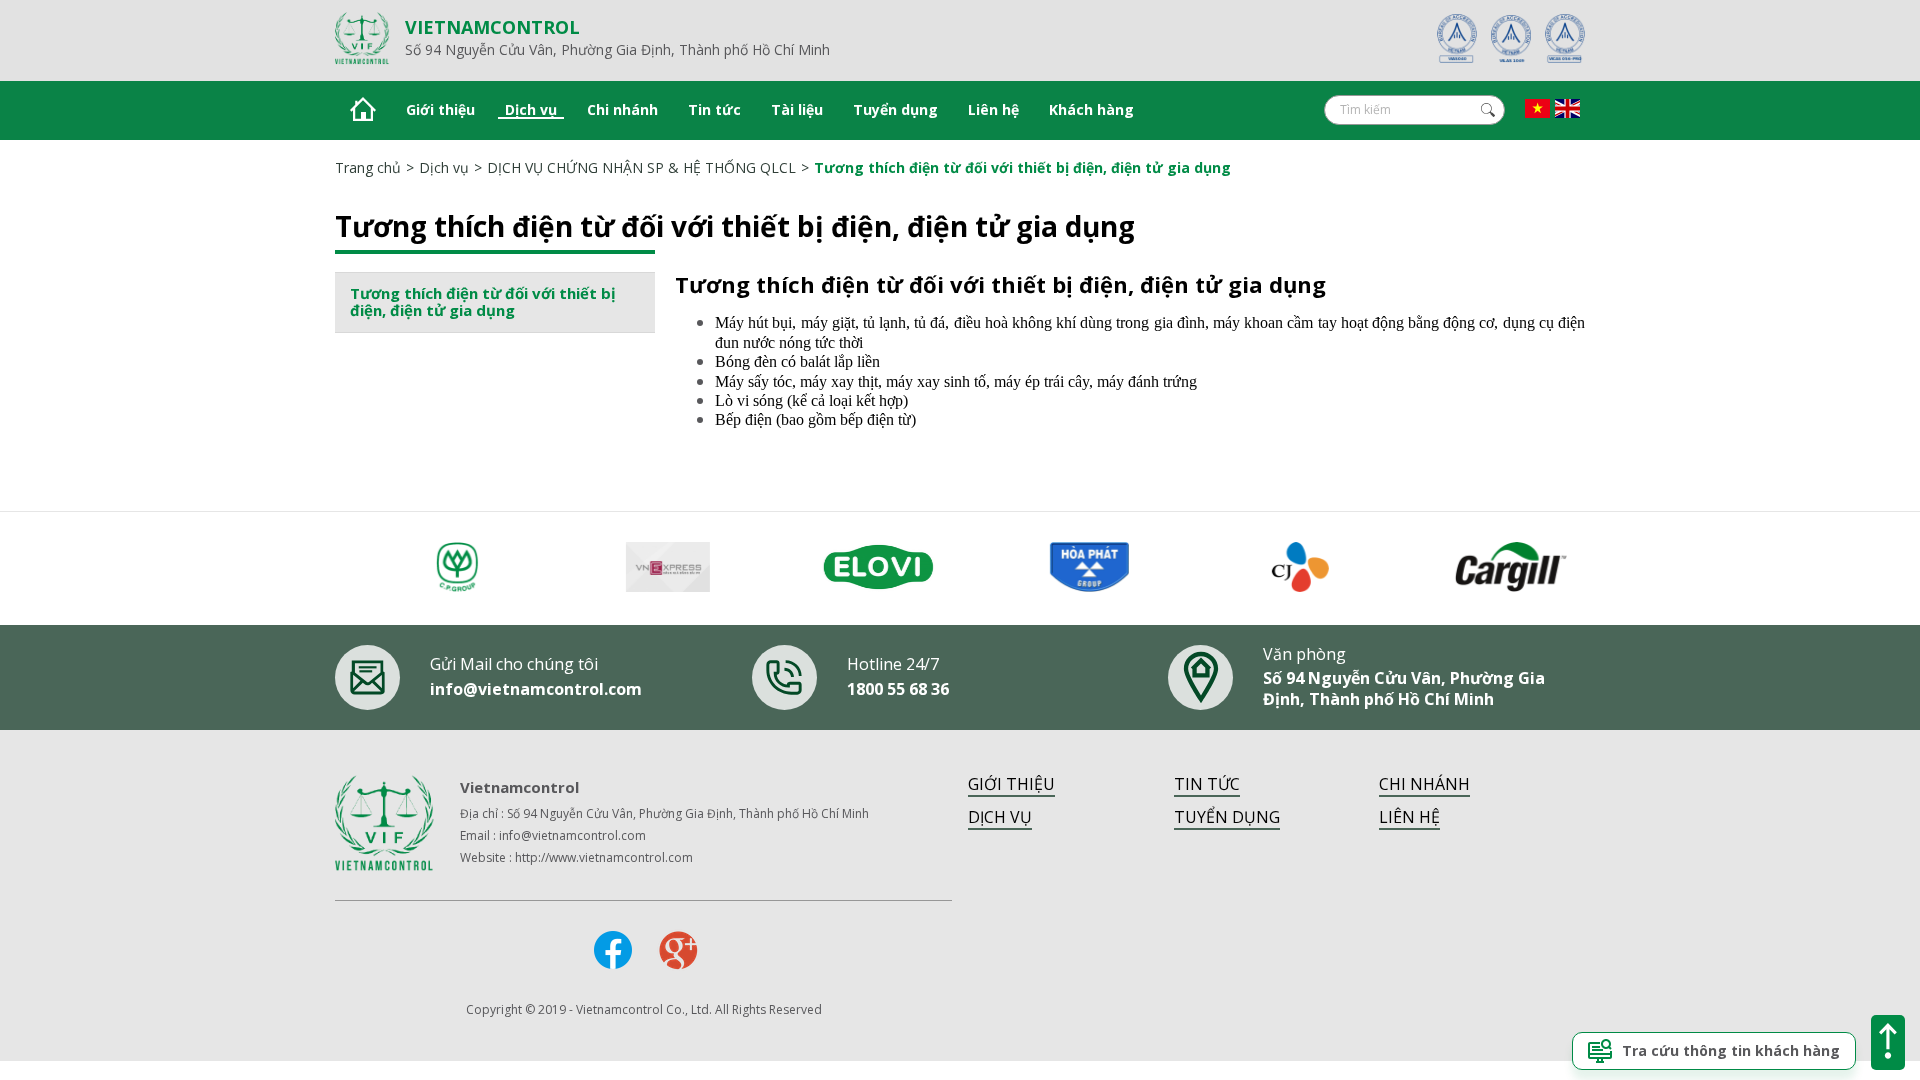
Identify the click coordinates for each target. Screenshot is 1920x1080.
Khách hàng (1091, 110)
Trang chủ (368, 167)
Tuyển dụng (895, 110)
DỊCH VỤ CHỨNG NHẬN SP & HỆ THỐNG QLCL (641, 167)
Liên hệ (993, 110)
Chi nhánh (622, 110)
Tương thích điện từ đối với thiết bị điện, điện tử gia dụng (1022, 167)
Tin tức (714, 110)
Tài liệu (797, 110)
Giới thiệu (440, 110)
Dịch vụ (531, 110)
